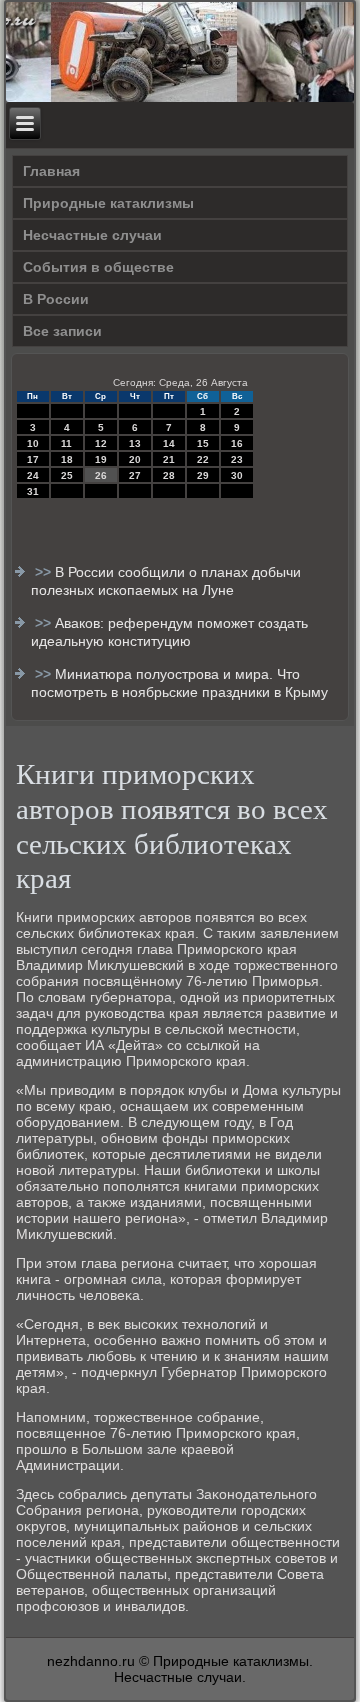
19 (101, 459)
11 (66, 443)
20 (135, 459)
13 (135, 443)
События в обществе (98, 267)
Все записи (62, 331)
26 (101, 475)
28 (169, 475)
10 (33, 443)
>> (45, 572)
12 (101, 443)
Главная (51, 171)
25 (67, 475)
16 (237, 443)
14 (169, 443)
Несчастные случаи (92, 235)
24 (33, 475)
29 (203, 475)
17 (33, 459)
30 (237, 475)
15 (203, 443)
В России (56, 299)
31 (33, 491)
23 (237, 459)
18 (67, 459)
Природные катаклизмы (108, 203)
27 (135, 475)
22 (203, 459)
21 (169, 459)
